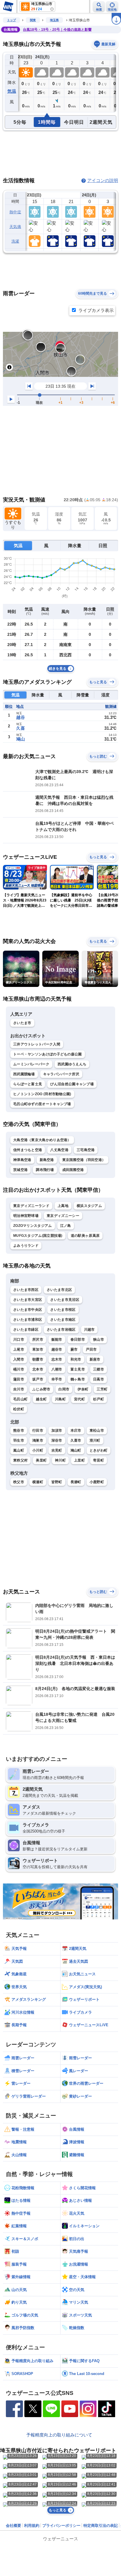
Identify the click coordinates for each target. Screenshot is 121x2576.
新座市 (95, 1359)
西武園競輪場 (24, 1074)
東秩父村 (20, 1460)
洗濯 (15, 241)
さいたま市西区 (26, 1290)
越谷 (21, 717)
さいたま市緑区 (26, 1330)
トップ (11, 20)
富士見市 (78, 1369)
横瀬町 (38, 1482)
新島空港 (47, 1160)
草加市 (38, 1349)
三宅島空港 (86, 1150)
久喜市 (76, 1440)
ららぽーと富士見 (28, 1084)
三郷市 (99, 1369)
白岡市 (64, 1389)
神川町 (60, 1460)
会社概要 (14, 2526)
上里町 (79, 1460)
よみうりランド (26, 1246)
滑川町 (95, 1440)
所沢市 (38, 1339)
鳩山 (21, 739)
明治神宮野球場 (26, 1216)
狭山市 (99, 1339)
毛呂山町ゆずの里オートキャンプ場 (42, 1104)
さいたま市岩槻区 (61, 1330)
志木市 (57, 1359)
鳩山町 (76, 1450)
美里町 (41, 1460)
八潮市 (57, 1369)
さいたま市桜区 (63, 1310)
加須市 (57, 1430)
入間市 (19, 1359)
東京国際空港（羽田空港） (84, 1160)
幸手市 (57, 1379)
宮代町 (79, 1399)
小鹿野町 (97, 1482)
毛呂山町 (20, 1399)
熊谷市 (19, 1430)
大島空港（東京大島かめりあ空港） (42, 1140)
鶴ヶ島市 (78, 1379)
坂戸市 (38, 1379)
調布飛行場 (45, 1170)
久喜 (21, 728)
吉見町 (57, 1450)
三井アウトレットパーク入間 (37, 1044)
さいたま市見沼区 (65, 1300)
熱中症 (15, 212)
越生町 (41, 1399)
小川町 (38, 1450)
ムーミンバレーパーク (31, 1064)
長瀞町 (76, 1482)
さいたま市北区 (59, 1290)
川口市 (19, 1339)
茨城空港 (20, 1170)
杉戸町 (99, 1399)
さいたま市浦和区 (28, 1320)
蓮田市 (19, 1379)
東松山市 (97, 1430)
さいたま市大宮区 (28, 1300)
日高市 (99, 1379)
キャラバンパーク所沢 (61, 1074)
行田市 (38, 1430)
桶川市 (19, 1369)
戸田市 (91, 1349)
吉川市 (19, 1389)
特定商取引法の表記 (101, 2526)
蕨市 (74, 1349)
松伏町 (19, 1409)
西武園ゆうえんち (72, 1064)
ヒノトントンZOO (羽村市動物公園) (42, 1094)
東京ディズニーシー (63, 1216)
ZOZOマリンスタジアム (33, 1226)
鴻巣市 (38, 1440)
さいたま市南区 (63, 1320)
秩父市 (19, 1482)
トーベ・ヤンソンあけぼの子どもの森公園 (48, 1054)
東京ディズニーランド (31, 1206)
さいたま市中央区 (28, 1310)
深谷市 (57, 1440)
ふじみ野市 (41, 1389)
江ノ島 (66, 1226)
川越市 (89, 1330)
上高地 (63, 1206)
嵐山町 (19, 1450)
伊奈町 (83, 1389)
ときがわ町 (99, 1450)
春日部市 (78, 1339)
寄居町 (99, 1460)
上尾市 (19, 1349)
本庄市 (76, 1430)
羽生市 (19, 1440)
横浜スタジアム (89, 1206)
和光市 (76, 1359)
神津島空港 (22, 1160)
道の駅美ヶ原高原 (85, 1236)
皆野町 (57, 1482)
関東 (33, 20)
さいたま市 (22, 1023)
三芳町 (102, 1389)
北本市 (38, 1369)
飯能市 (57, 1339)
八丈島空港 (59, 1150)
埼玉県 (54, 20)
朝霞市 (38, 1359)
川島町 (60, 1399)
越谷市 (57, 1349)
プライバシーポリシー (61, 2526)
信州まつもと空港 (28, 1150)
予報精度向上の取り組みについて (59, 2435)
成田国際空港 (73, 1170)
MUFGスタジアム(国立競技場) (38, 1236)
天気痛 (15, 227)
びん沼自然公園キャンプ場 (72, 1084)
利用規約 (32, 2526)
